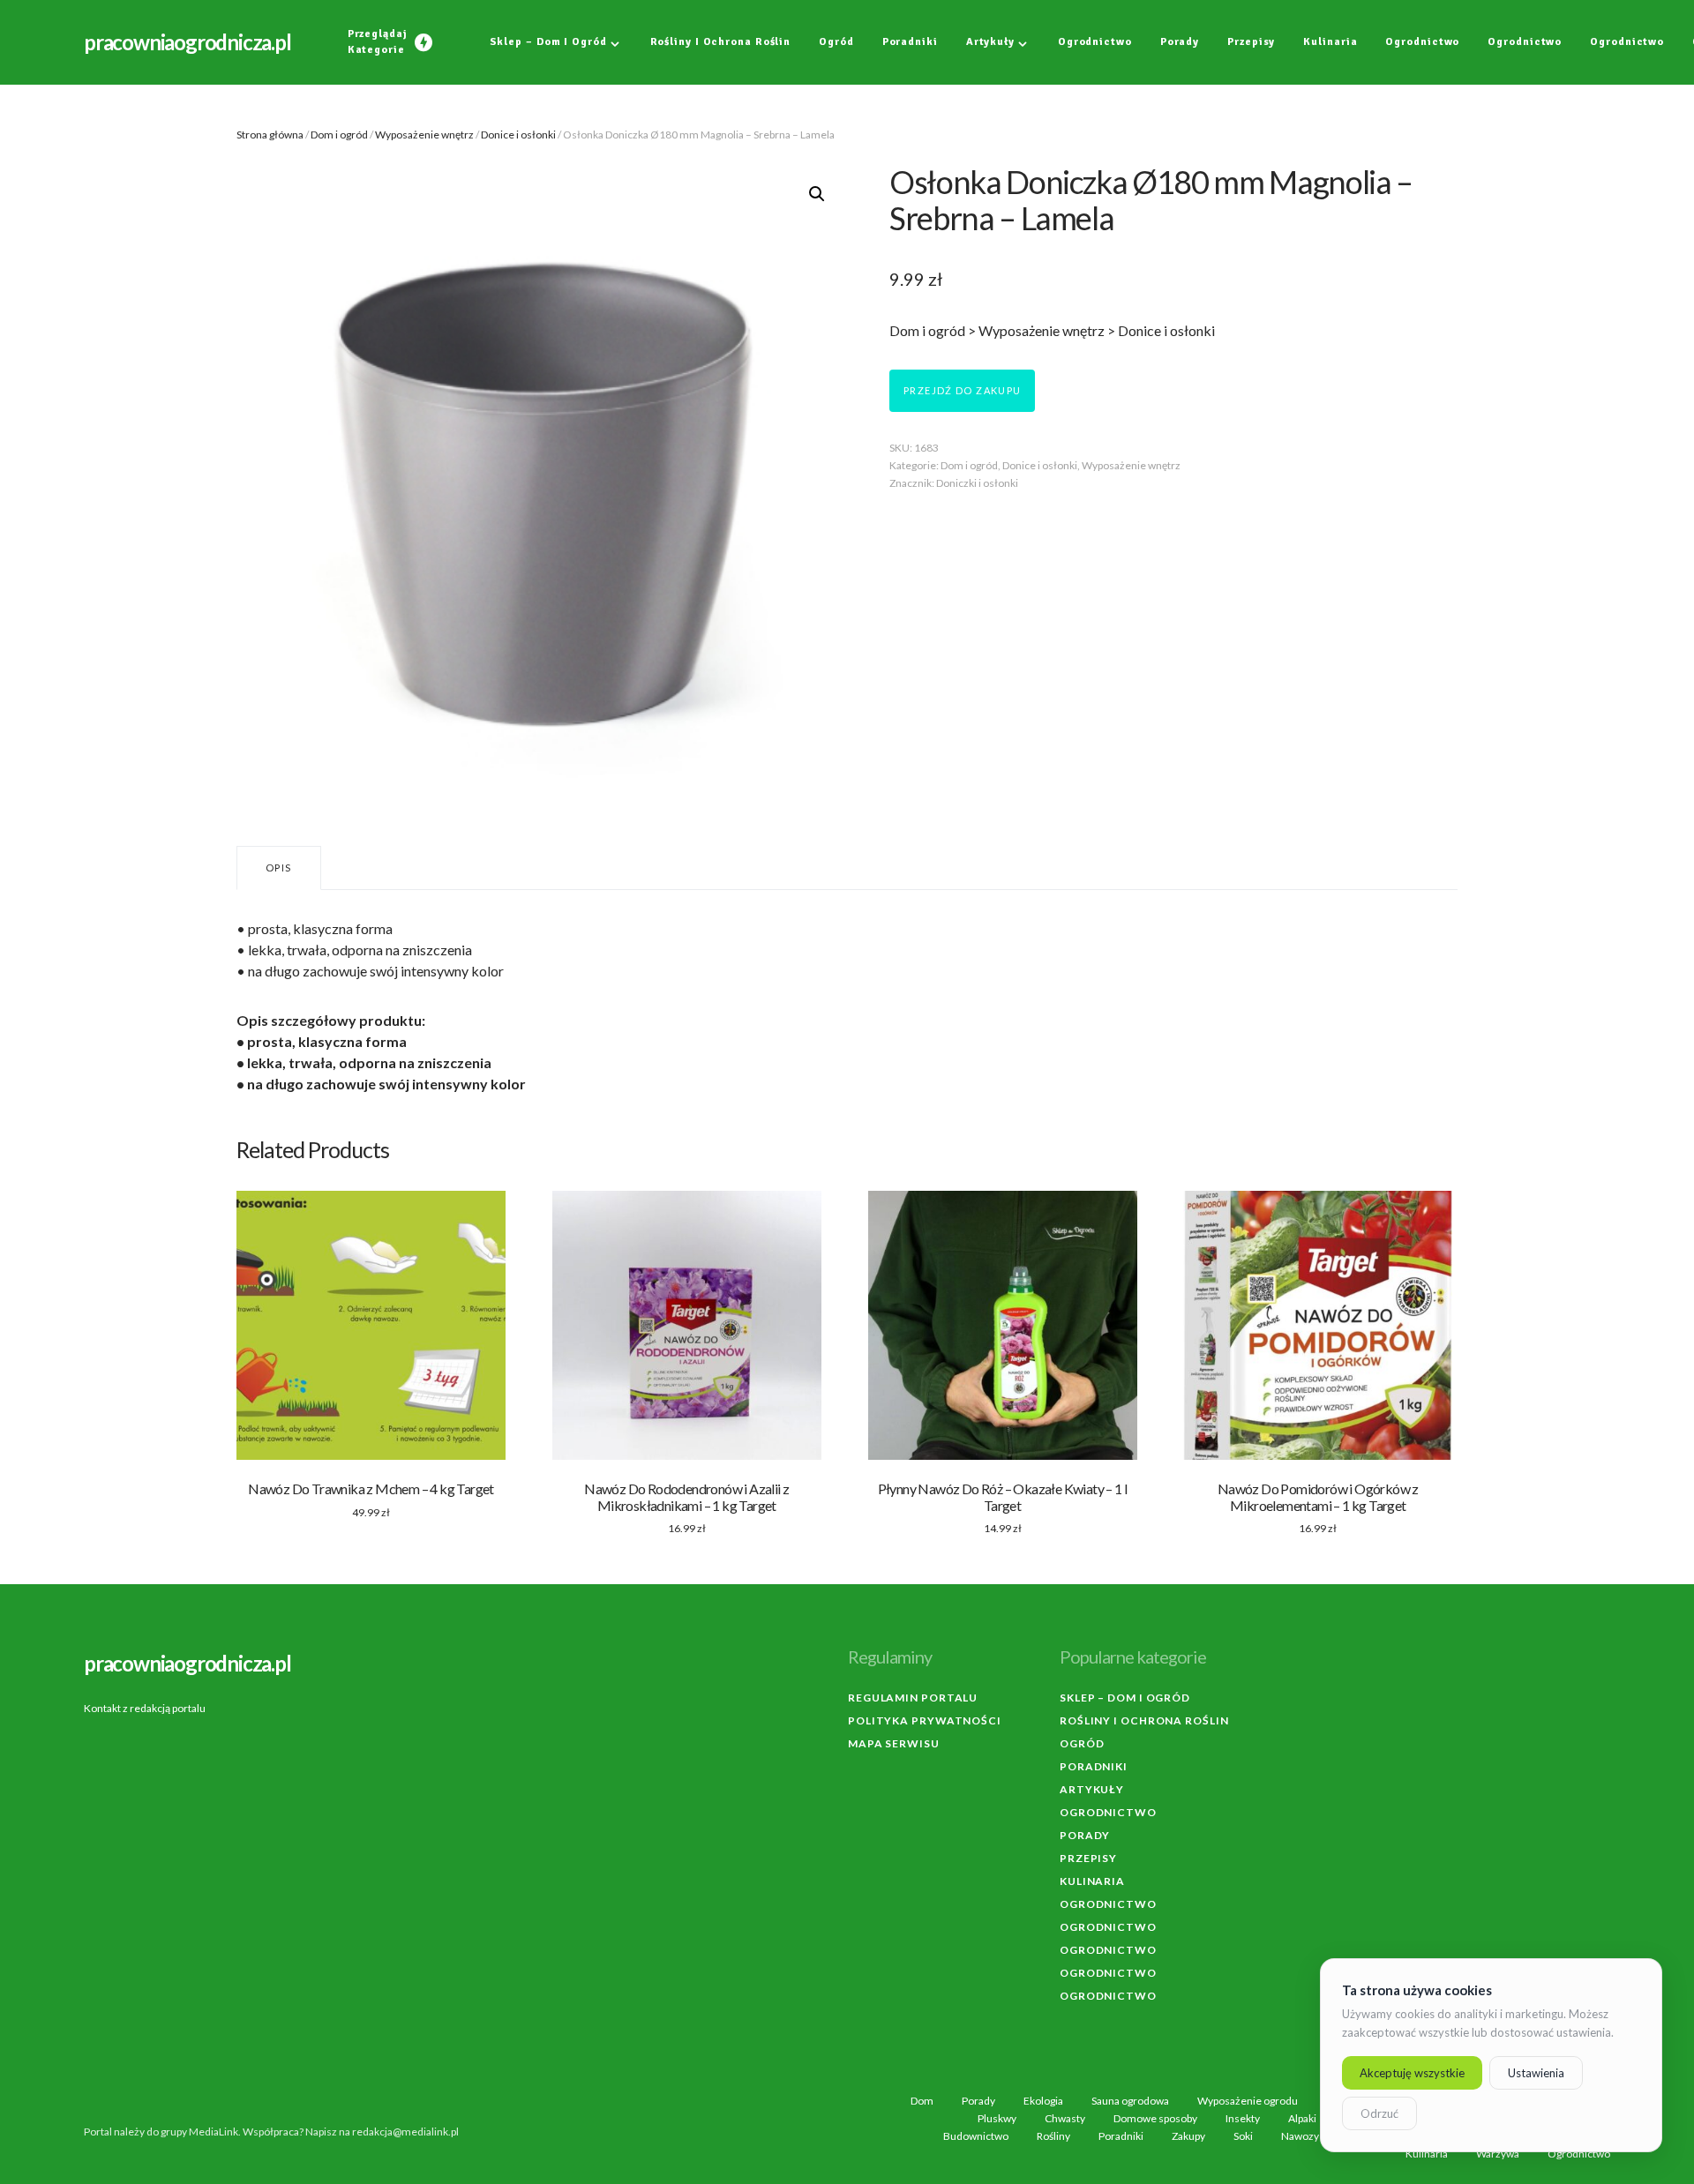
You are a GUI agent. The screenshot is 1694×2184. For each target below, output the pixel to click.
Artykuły (1092, 1789)
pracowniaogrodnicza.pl (187, 42)
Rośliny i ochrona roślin (1144, 1720)
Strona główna (270, 135)
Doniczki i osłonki (977, 483)
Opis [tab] (279, 868)
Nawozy (1300, 2136)
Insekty (1243, 2119)
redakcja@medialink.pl (405, 2132)
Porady (1085, 1835)
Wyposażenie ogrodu (1248, 2101)
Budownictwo (976, 2136)
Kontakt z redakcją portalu (145, 1708)
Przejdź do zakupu (962, 390)
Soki (1243, 2136)
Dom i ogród (339, 135)
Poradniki (1094, 1766)
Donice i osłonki (518, 135)
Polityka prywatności (925, 1720)
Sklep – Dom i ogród (1125, 1698)
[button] (817, 194)
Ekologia (1043, 2101)
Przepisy (1088, 1858)
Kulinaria (1092, 1881)
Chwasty (1065, 2119)
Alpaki (1302, 2119)
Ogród (1082, 1743)
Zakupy (1188, 2136)
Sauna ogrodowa (1130, 2101)
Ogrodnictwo (1108, 1812)
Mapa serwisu (894, 1743)
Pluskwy (997, 2119)
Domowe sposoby (1155, 2119)
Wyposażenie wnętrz (424, 135)
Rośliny (1053, 2136)
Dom (922, 2101)
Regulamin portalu (913, 1698)
